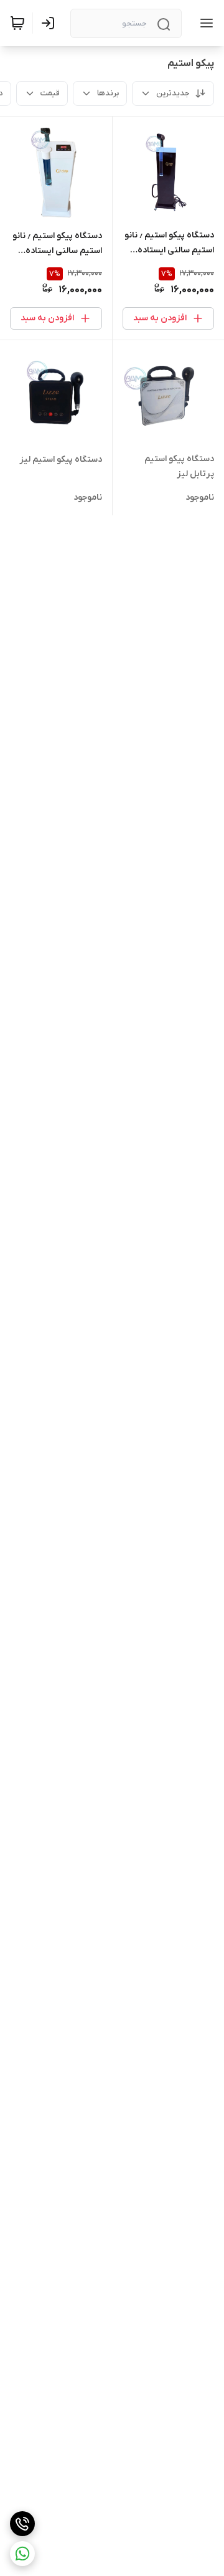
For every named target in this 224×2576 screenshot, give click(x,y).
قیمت (50, 93)
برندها (108, 93)
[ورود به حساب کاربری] (50, 23)
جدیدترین (173, 93)
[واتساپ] (22, 2554)
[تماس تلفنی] (22, 2524)
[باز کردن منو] (204, 23)
